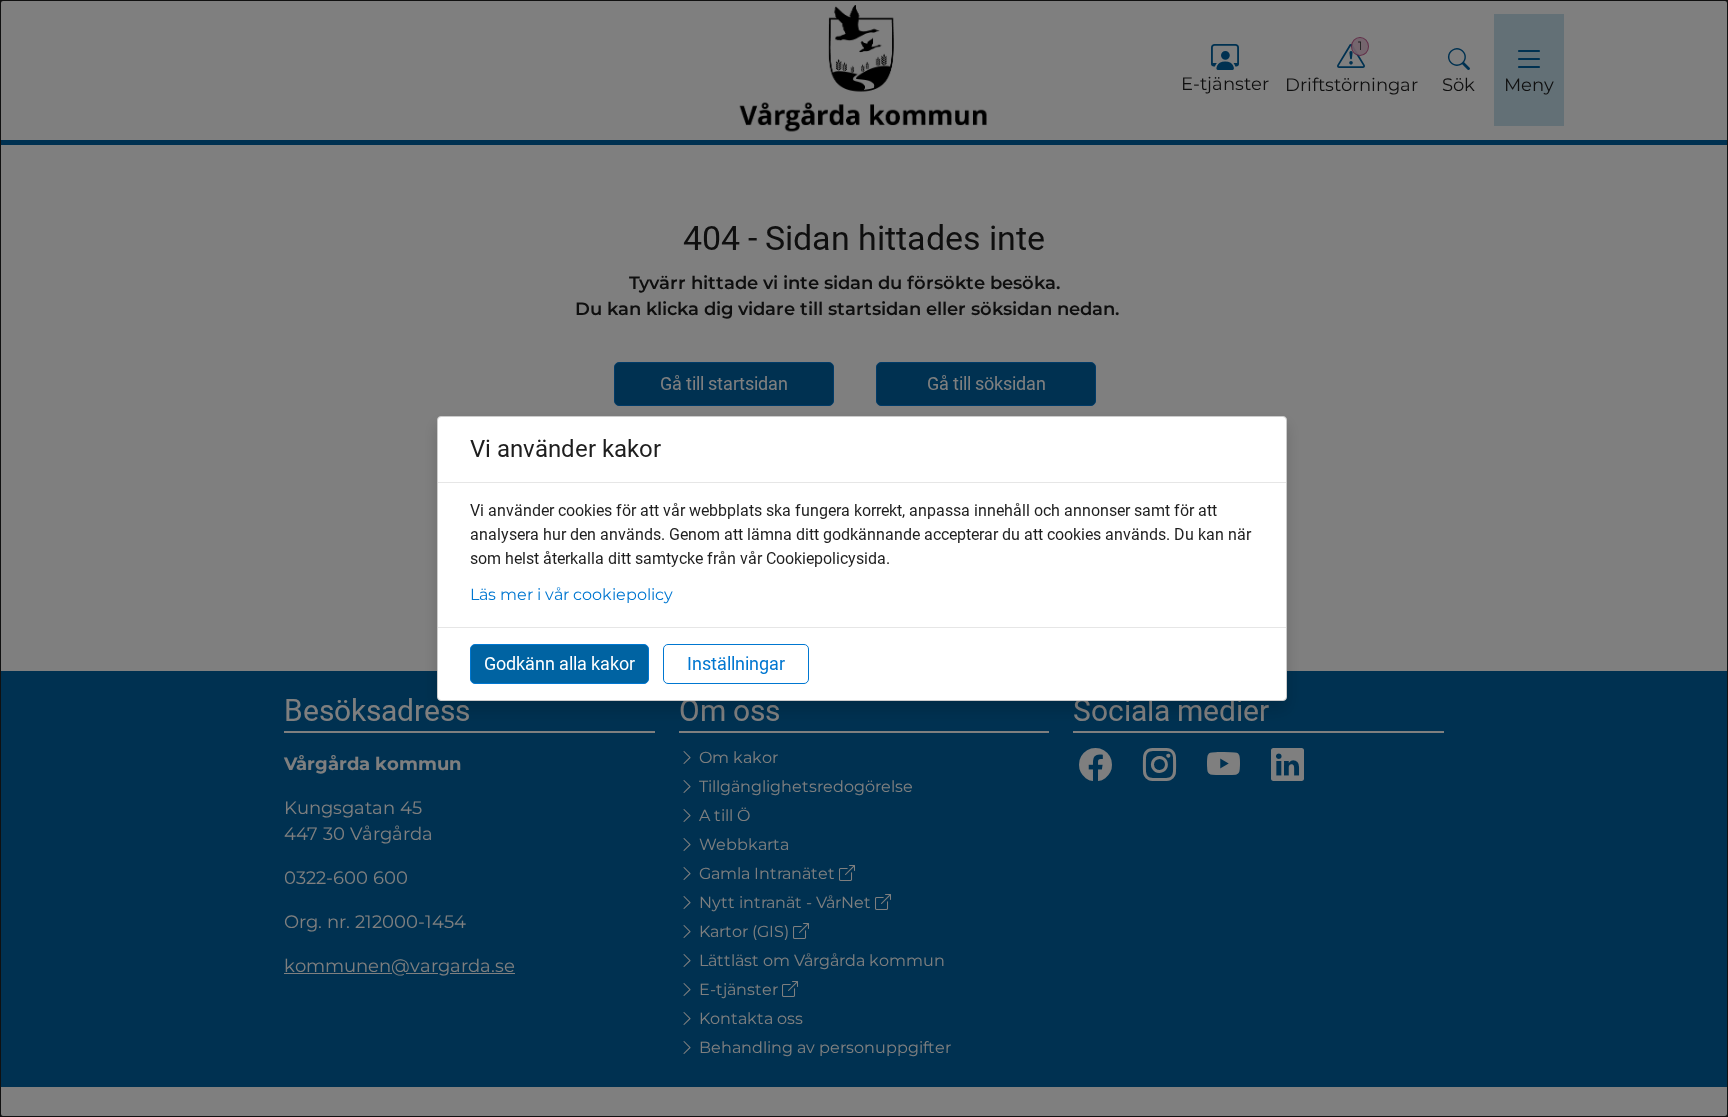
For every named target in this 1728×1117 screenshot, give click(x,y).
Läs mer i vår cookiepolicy (571, 594)
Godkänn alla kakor (559, 663)
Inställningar (736, 663)
